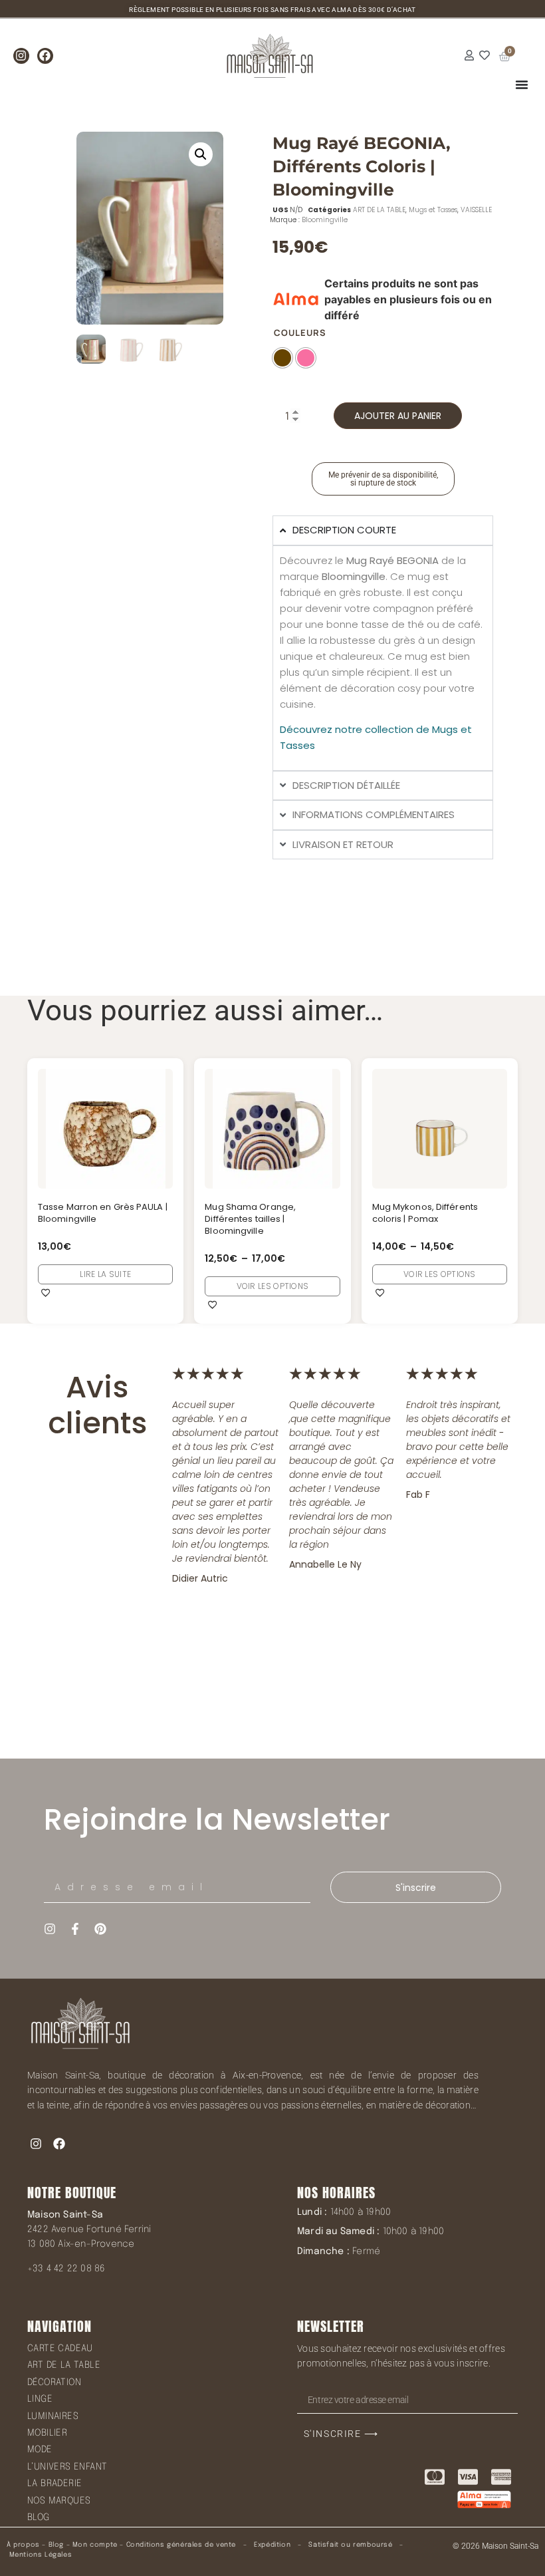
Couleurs (300, 333)
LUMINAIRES (53, 2416)
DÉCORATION (54, 2382)
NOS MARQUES (59, 2501)
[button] (201, 154)
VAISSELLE (476, 210)
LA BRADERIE (54, 2484)
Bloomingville (325, 220)
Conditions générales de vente (181, 2545)
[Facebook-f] (75, 1929)
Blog (56, 2545)
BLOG (39, 2517)
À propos (23, 2545)
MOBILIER (47, 2433)
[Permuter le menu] (522, 84)
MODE (40, 2450)
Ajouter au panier (398, 416)
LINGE (40, 2399)
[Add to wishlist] (46, 1292)
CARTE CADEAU (60, 2349)
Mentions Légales (41, 2555)
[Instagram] (21, 56)
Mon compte (95, 2545)
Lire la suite (105, 1274)
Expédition (272, 2545)
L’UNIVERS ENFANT (67, 2467)
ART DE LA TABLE (379, 210)
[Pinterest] (100, 1929)
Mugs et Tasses (433, 210)
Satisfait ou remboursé (350, 2545)
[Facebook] (45, 56)
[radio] (282, 358)
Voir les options (273, 1286)
